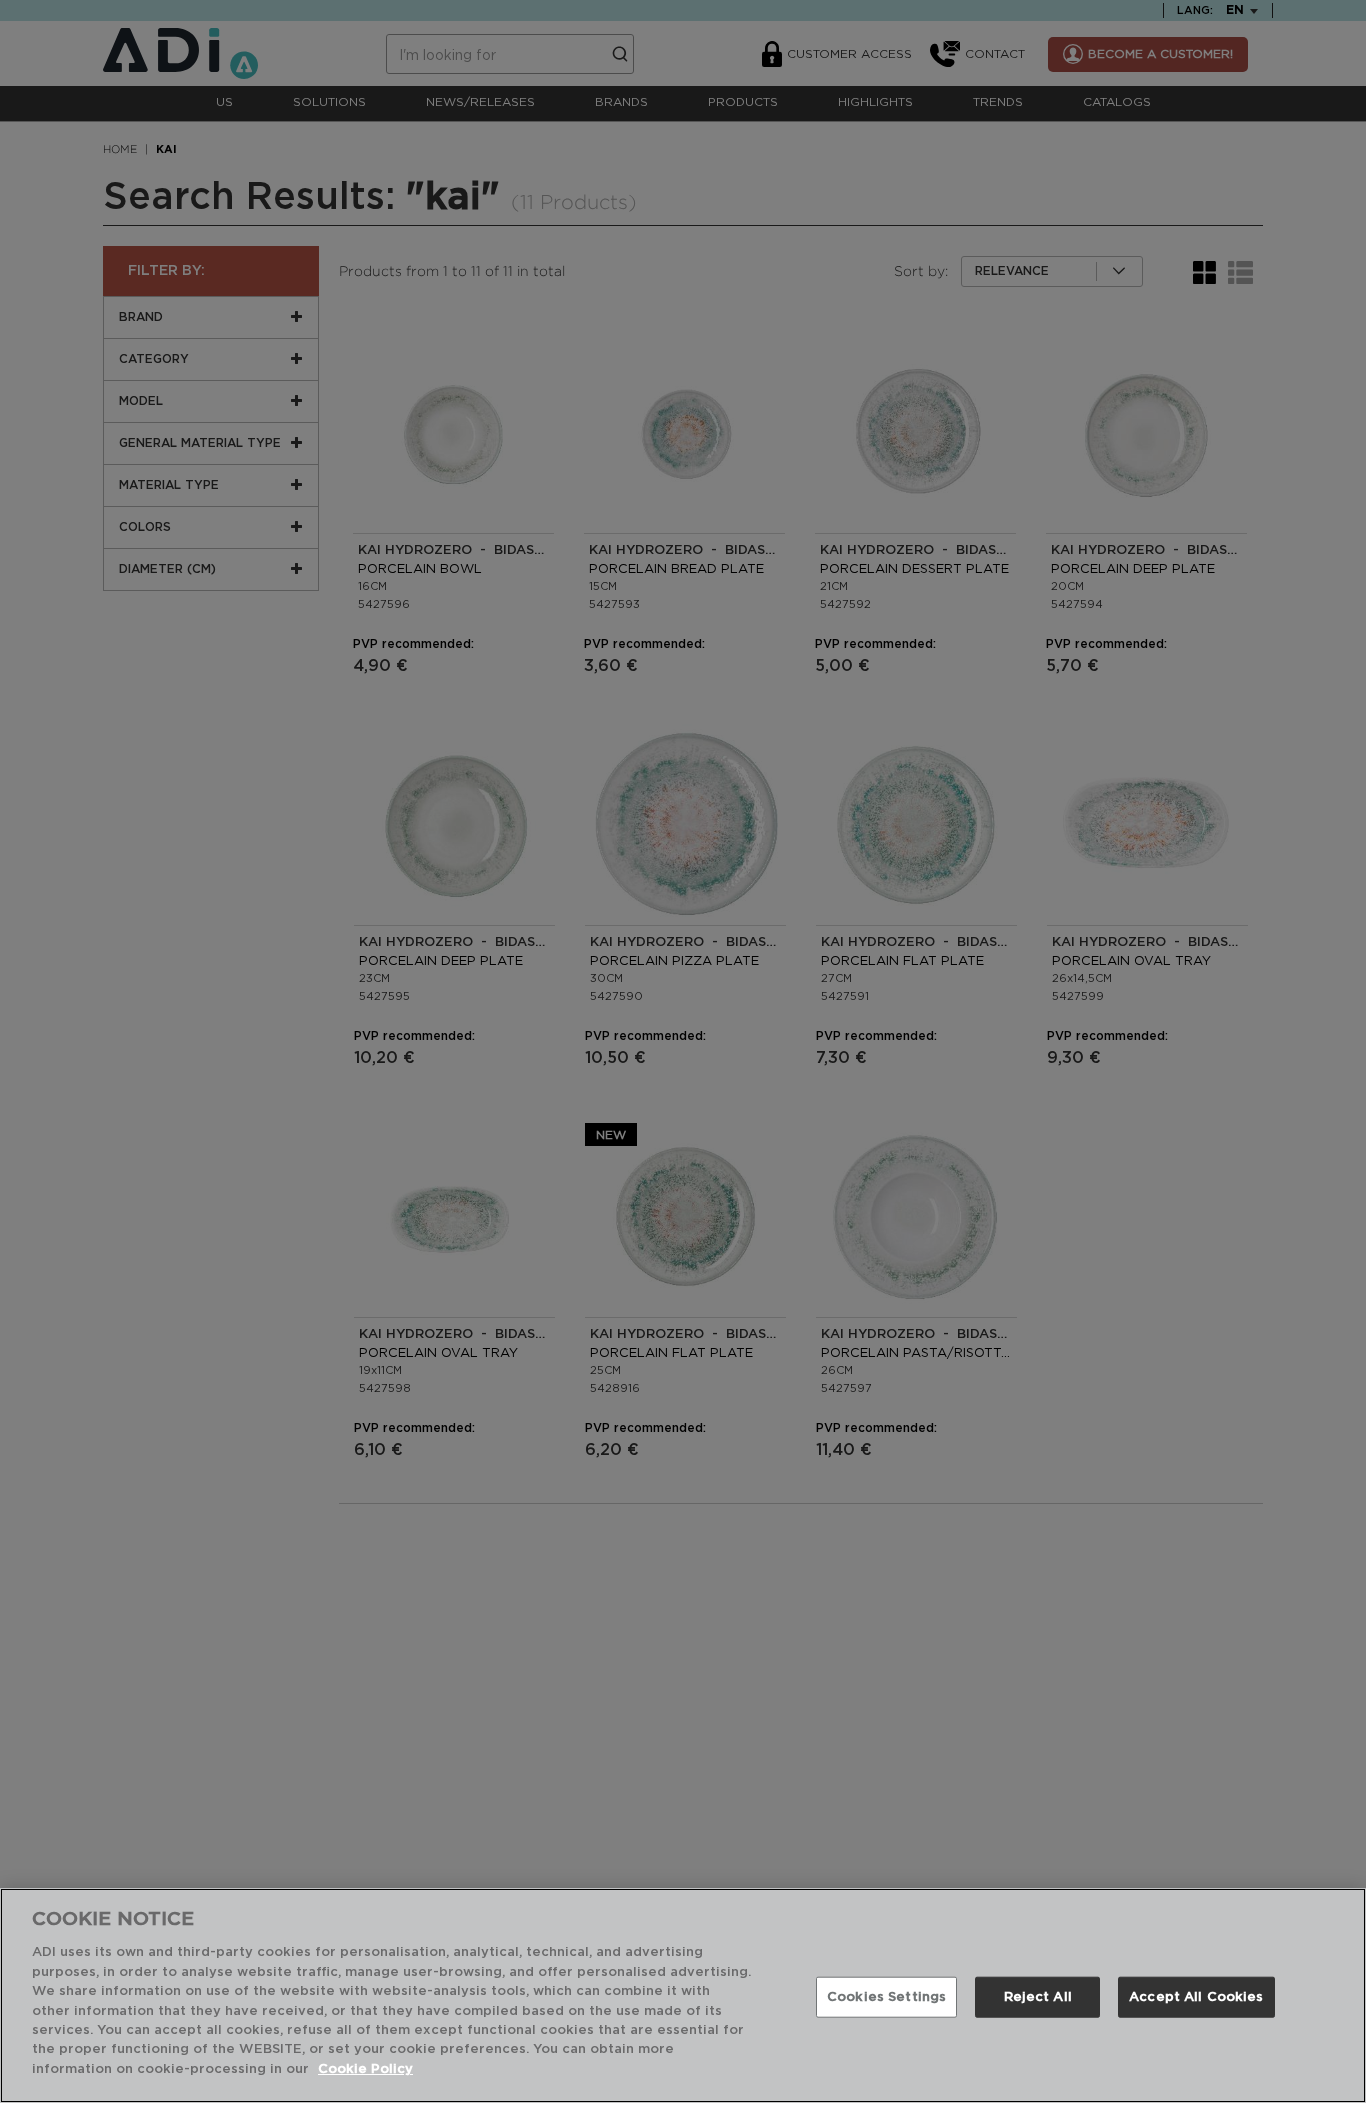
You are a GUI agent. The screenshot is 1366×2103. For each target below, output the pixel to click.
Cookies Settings (886, 1996)
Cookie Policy (365, 2069)
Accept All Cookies (1196, 1996)
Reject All (1038, 1996)
